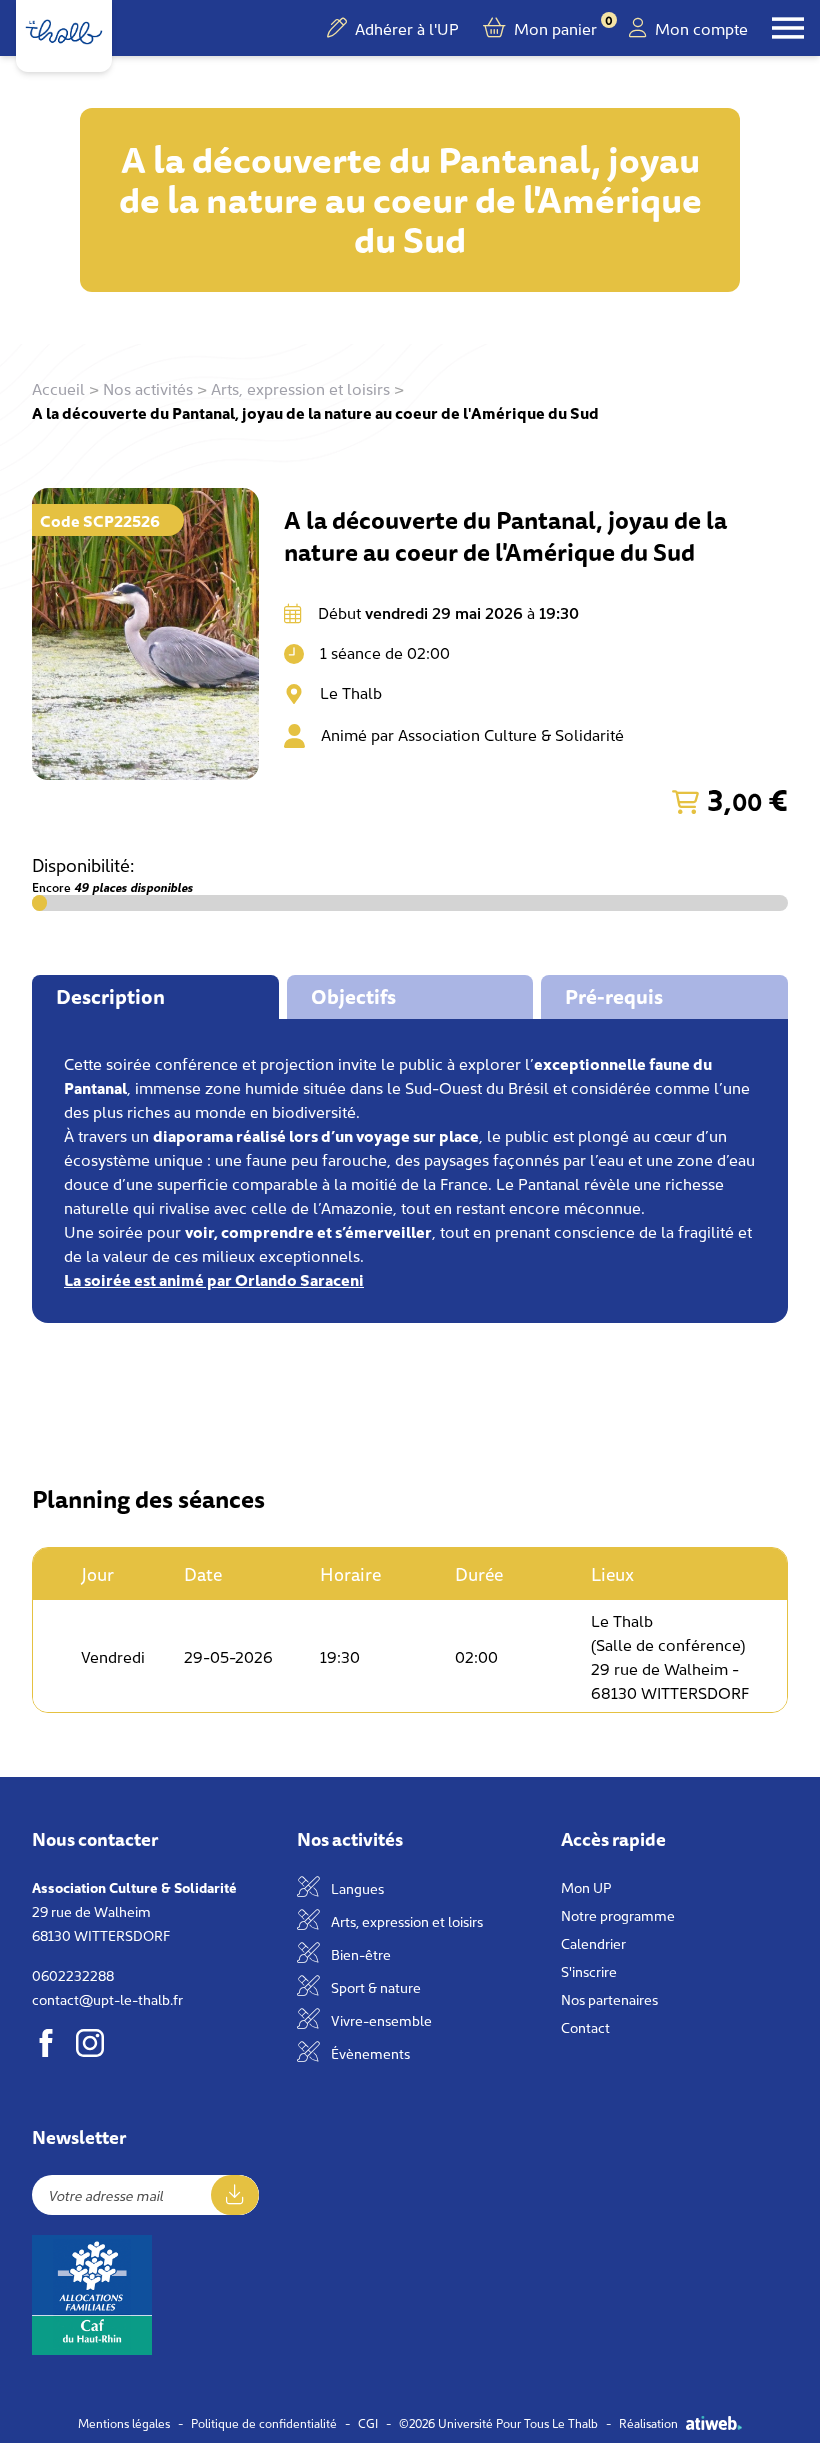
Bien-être (359, 1954)
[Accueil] (64, 32)
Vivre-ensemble (380, 2020)
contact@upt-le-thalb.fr (107, 1999)
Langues (356, 1888)
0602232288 (73, 1975)
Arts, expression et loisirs (300, 388)
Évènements (369, 2053)
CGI (368, 2423)
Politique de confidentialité (264, 2423)
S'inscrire (589, 1971)
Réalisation (648, 2423)
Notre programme (618, 1915)
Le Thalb (351, 692)
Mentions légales (124, 2423)
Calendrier (593, 1943)
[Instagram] (90, 2043)
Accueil (58, 388)
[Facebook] (46, 2043)
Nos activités (148, 388)
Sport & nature (374, 1987)
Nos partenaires (609, 1999)
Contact (585, 2027)
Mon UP (586, 1887)
